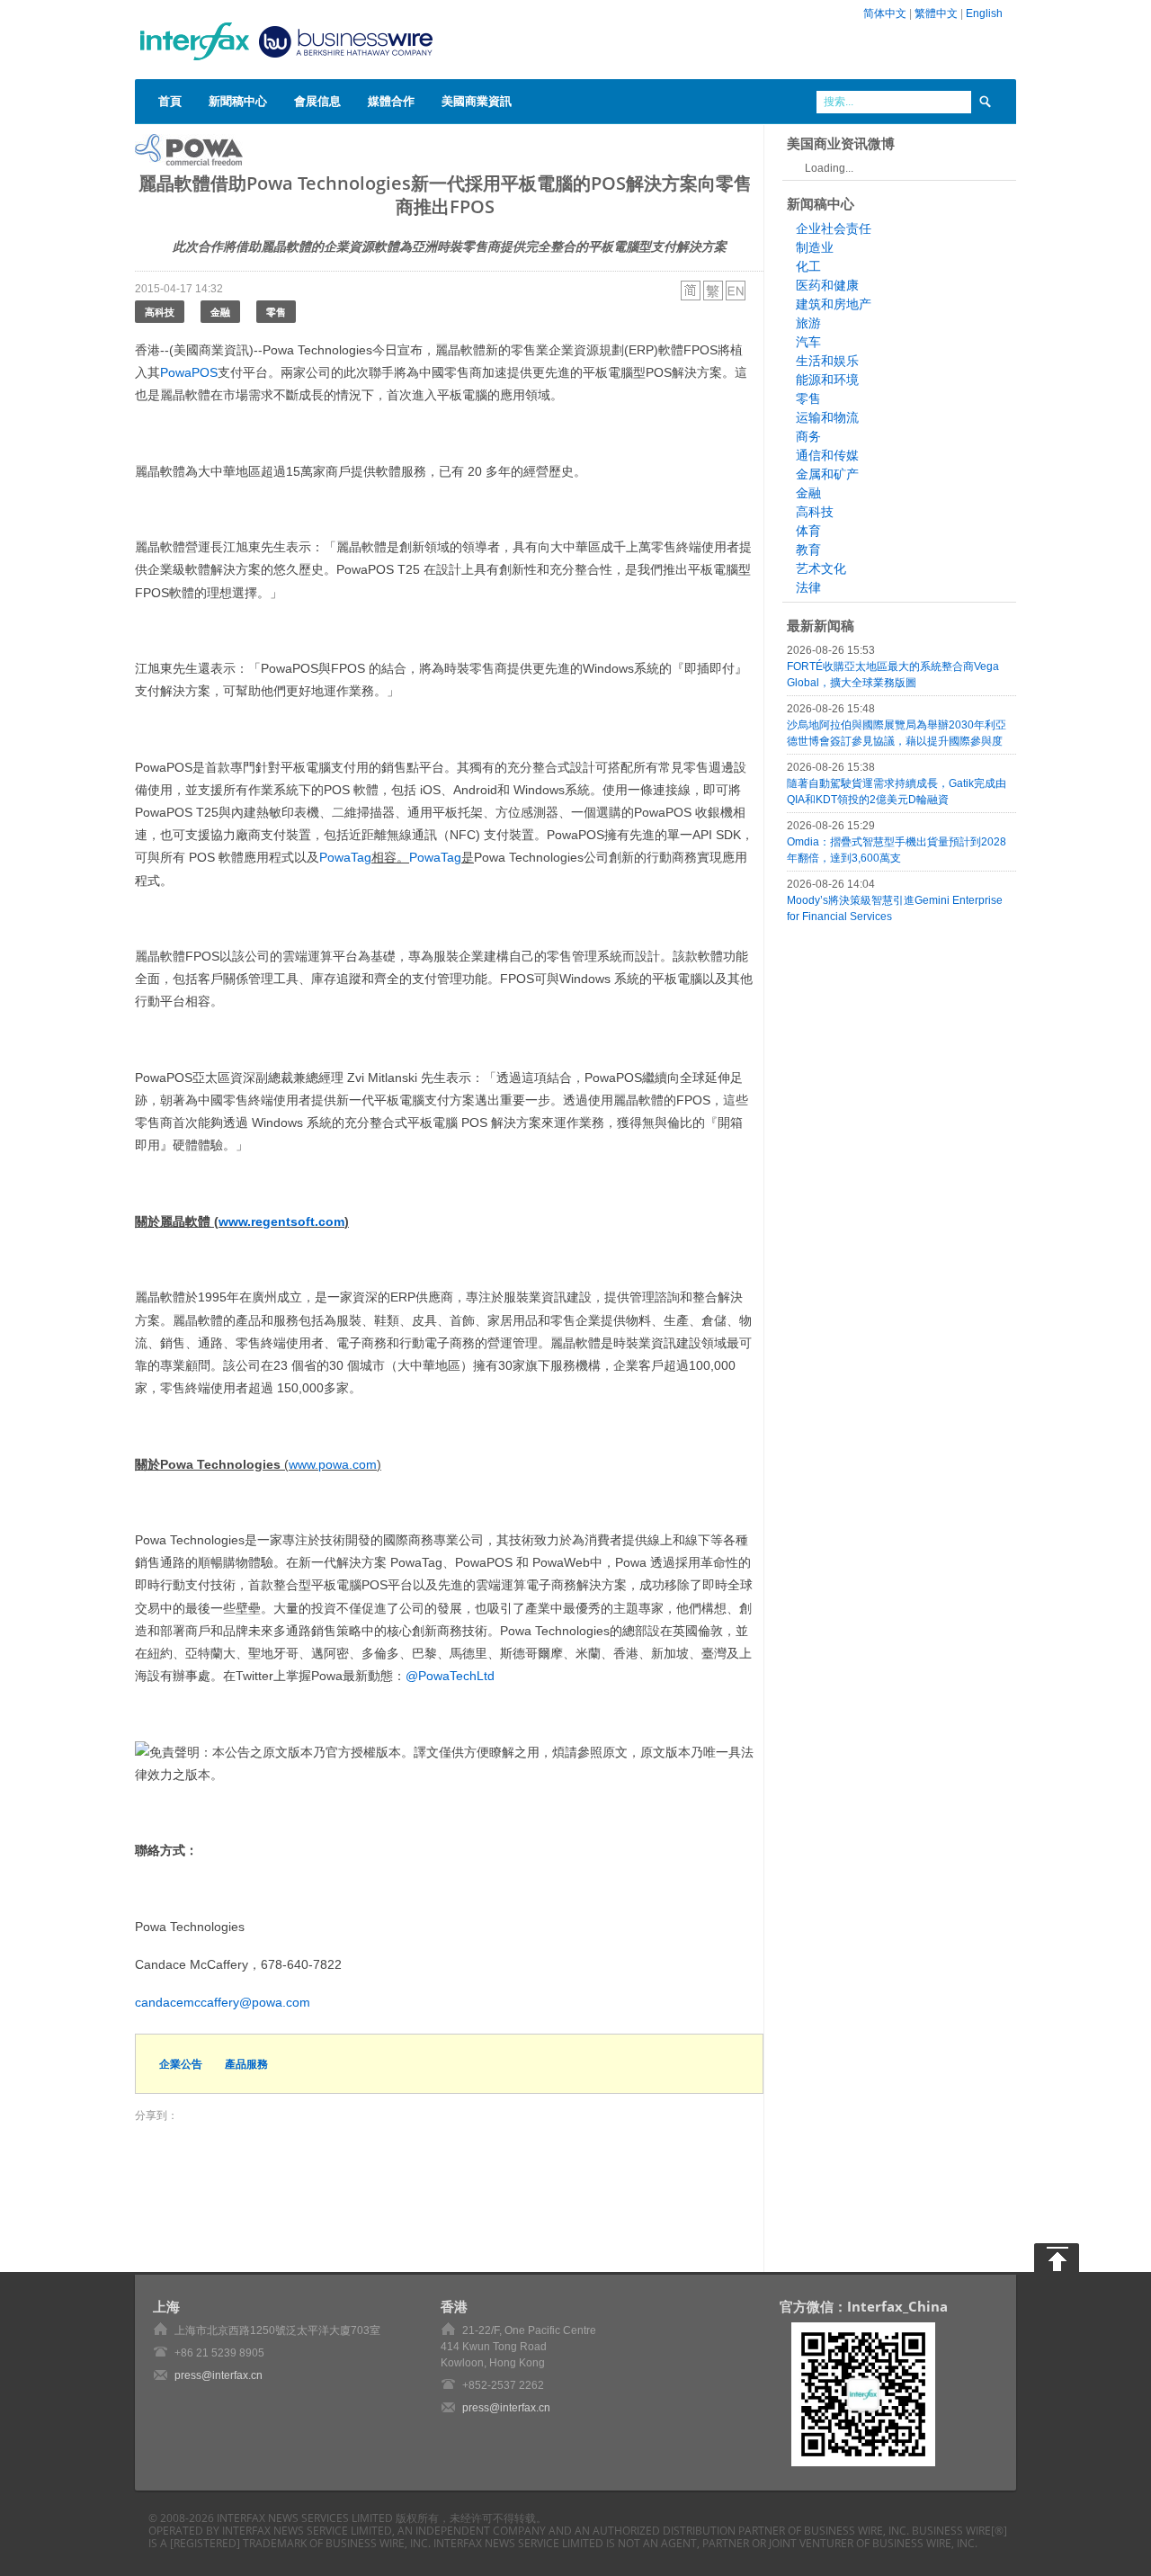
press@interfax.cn (219, 2375)
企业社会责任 (834, 228)
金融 (220, 312)
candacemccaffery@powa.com (223, 2002)
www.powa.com (333, 1464)
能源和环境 (827, 380)
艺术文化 (821, 568)
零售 (276, 312)
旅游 (808, 323)
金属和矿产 (827, 474)
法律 (808, 587)
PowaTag (345, 857)
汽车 (808, 342)
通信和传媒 (827, 455)
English (984, 13)
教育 (808, 550)
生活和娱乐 (827, 361)
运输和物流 (827, 417)
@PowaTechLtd (450, 1676)
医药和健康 (827, 285)
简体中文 (885, 13)
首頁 (170, 101)
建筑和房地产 (834, 304)
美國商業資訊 (477, 101)
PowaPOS (189, 372)
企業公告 (181, 2064)
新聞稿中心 (238, 101)
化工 (808, 266)
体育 (808, 531)
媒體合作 (391, 101)
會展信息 (317, 101)
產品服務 (246, 2064)
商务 (808, 436)
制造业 (815, 247)
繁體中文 (936, 13)
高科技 (160, 312)
